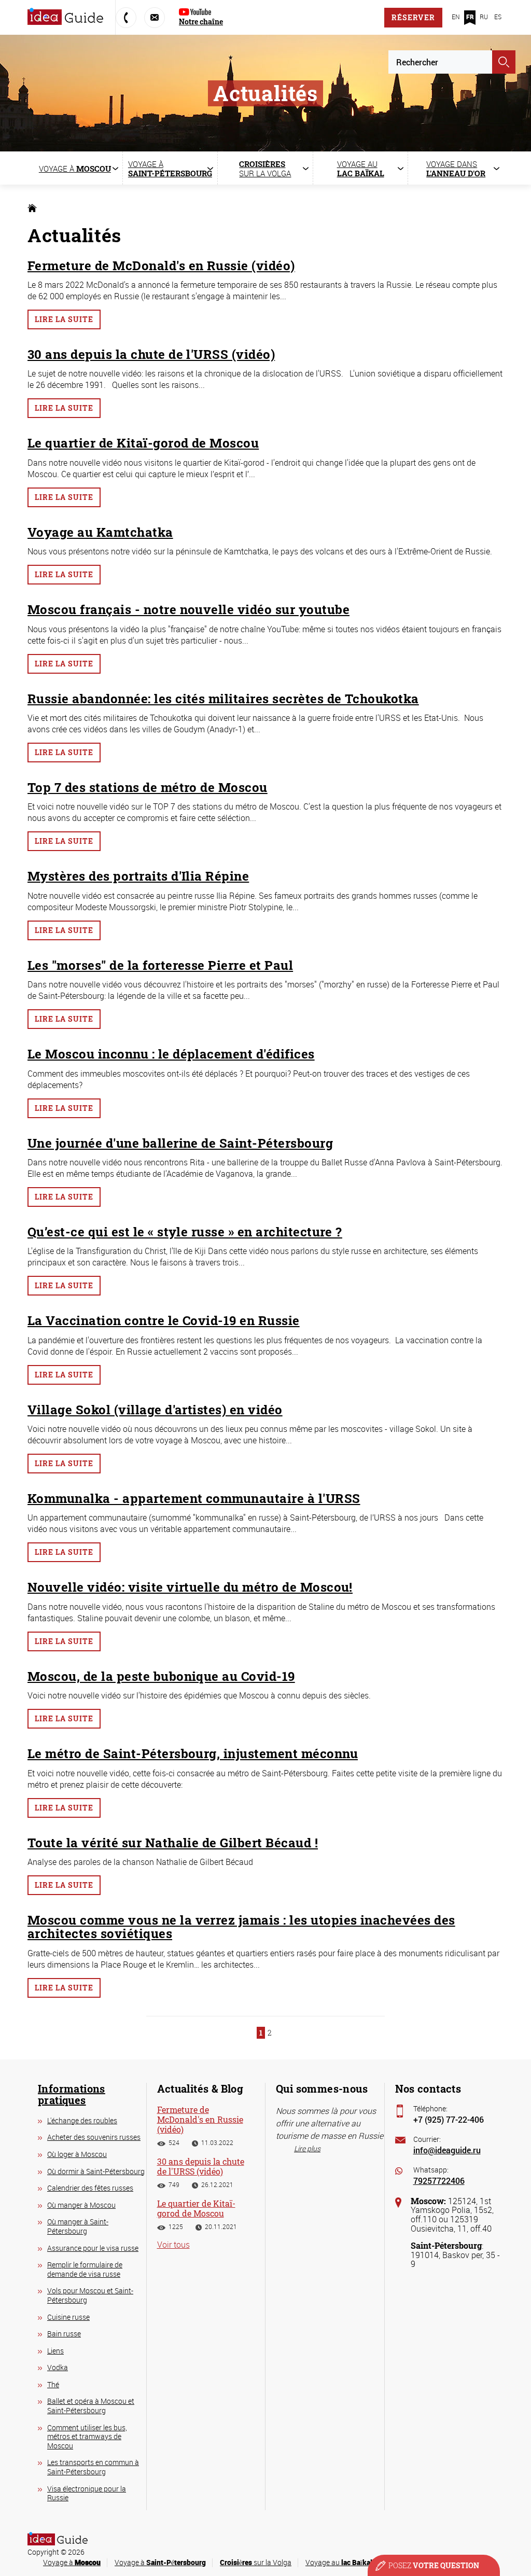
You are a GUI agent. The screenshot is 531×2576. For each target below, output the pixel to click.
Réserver (413, 17)
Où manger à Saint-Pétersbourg (78, 2226)
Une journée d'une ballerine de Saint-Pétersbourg (180, 1143)
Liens (55, 2351)
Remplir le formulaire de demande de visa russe (85, 2269)
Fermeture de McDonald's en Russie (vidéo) (161, 266)
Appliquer (504, 62)
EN (456, 17)
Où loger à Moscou (77, 2154)
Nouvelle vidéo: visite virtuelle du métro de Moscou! (190, 1587)
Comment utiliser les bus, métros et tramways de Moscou (87, 2436)
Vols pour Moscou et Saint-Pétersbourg (90, 2295)
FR (470, 17)
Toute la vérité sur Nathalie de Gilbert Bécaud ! (173, 1843)
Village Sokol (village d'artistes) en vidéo (155, 1410)
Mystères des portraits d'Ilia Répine (138, 876)
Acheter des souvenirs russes (94, 2137)
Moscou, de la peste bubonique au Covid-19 (161, 1676)
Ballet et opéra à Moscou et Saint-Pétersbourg (91, 2406)
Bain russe (64, 2334)
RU (484, 17)
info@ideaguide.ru (447, 2150)
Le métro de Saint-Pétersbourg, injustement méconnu (193, 1753)
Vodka (58, 2367)
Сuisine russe (68, 2317)
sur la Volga (256, 2562)
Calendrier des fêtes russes (90, 2188)
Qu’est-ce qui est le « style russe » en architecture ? (185, 1232)
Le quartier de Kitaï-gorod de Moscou (143, 443)
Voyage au (339, 2562)
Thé (53, 2384)
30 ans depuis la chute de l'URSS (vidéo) (151, 354)
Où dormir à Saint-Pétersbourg (96, 2171)
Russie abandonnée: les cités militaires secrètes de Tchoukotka (223, 699)
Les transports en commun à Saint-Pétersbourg (93, 2467)
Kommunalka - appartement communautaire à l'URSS (194, 1498)
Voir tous (173, 2245)
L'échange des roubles (82, 2120)
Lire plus (307, 2148)
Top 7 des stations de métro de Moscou (148, 787)
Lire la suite (64, 319)
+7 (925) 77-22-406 (449, 2119)
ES (498, 17)
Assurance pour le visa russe (93, 2248)
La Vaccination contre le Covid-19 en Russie (164, 1320)
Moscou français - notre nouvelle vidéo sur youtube (188, 609)
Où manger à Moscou (81, 2205)
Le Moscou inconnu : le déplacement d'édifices (171, 1054)
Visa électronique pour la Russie (87, 2493)
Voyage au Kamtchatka (100, 532)
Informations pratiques (72, 2094)
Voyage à (72, 2562)
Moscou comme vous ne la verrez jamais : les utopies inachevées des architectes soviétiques (241, 1927)
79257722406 (439, 2181)
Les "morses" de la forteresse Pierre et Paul (160, 965)
